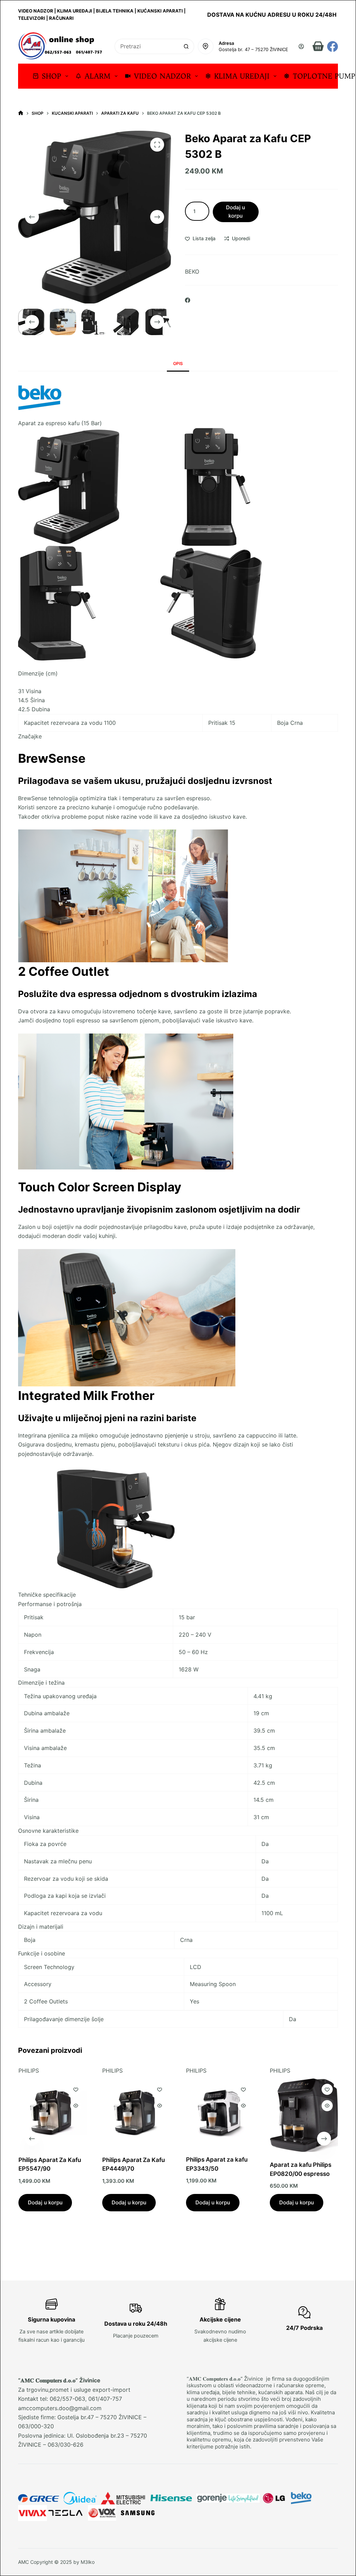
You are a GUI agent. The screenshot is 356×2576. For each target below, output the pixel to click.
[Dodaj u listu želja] (75, 2090)
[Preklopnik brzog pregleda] (75, 2106)
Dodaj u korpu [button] (45, 2202)
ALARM (98, 76)
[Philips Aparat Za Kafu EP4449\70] (136, 2113)
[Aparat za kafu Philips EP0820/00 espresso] (304, 2116)
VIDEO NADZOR (162, 76)
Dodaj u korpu (236, 212)
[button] (178, 1604)
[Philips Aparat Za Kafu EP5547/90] (52, 2113)
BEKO (192, 272)
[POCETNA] (21, 113)
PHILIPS (28, 2071)
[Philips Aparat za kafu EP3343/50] (220, 2113)
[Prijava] (301, 46)
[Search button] (187, 46)
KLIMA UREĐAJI (242, 76)
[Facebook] (333, 46)
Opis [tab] (178, 363)
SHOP (51, 76)
